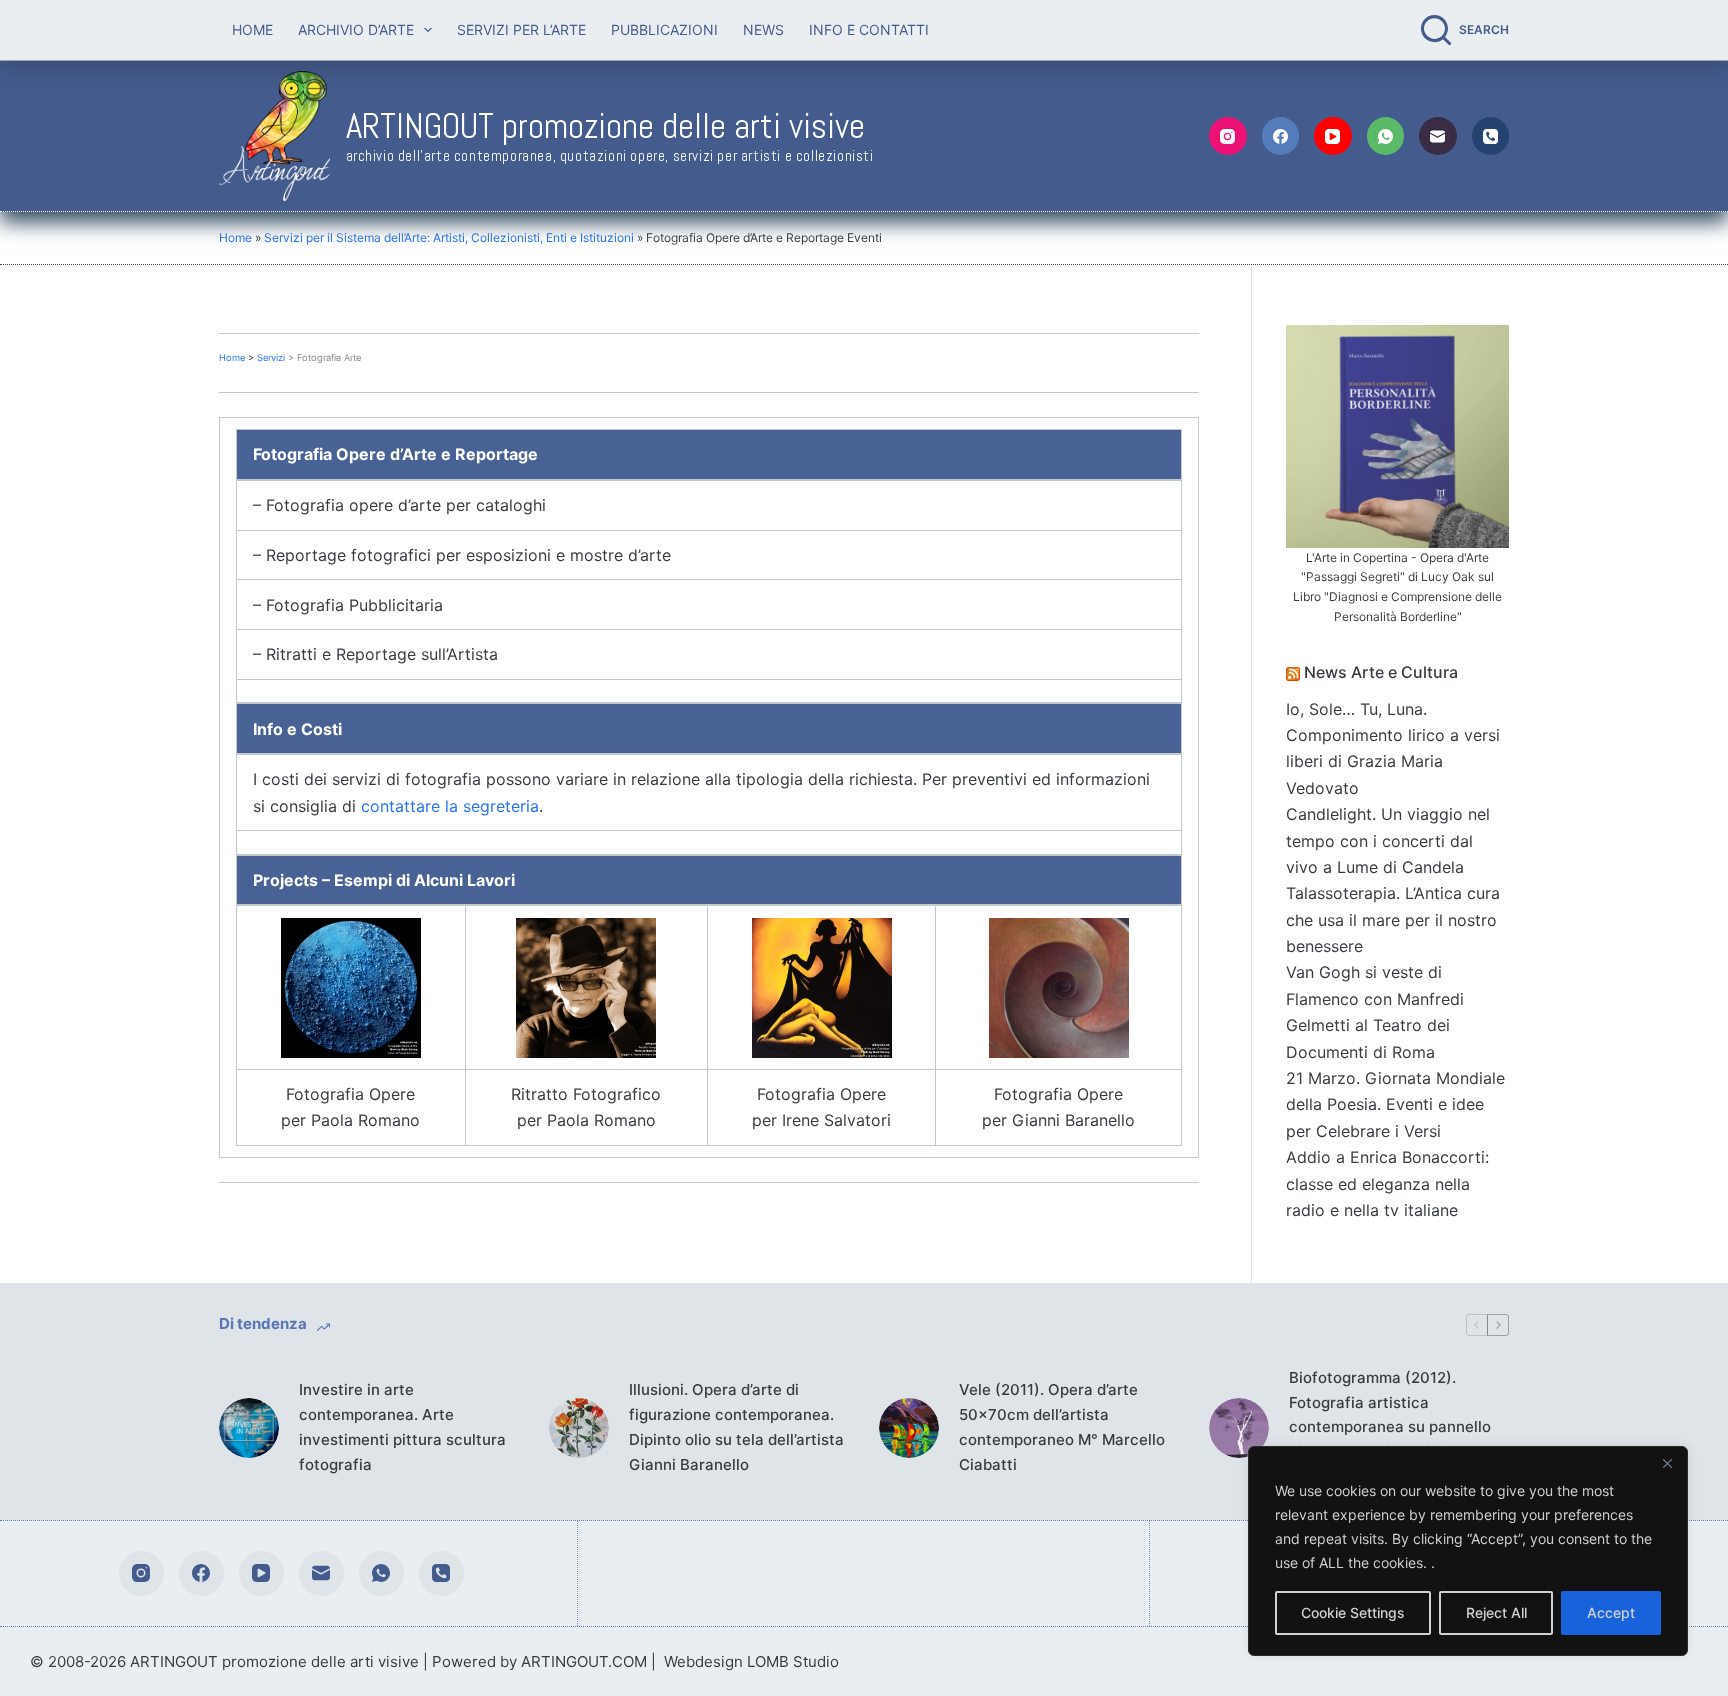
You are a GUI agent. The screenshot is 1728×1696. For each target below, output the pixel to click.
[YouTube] (1333, 136)
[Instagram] (1228, 136)
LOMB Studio (793, 1661)
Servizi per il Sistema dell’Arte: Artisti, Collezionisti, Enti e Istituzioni (449, 237)
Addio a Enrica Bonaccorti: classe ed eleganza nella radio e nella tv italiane (1387, 1183)
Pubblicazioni (664, 29)
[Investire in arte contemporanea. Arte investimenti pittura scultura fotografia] (249, 1428)
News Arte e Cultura (1381, 672)
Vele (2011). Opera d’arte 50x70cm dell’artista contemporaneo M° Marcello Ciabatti (1062, 1426)
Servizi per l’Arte (521, 29)
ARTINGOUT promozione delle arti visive (605, 126)
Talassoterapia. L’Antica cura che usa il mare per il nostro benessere (1393, 919)
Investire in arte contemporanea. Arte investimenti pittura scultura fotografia (402, 1426)
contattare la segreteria (450, 806)
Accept (1611, 1612)
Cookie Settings (1353, 1612)
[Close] (1667, 1463)
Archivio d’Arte (356, 29)
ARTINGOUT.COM (584, 1661)
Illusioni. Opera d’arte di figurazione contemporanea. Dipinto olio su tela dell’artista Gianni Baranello (736, 1426)
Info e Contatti (869, 29)
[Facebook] (1281, 136)
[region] (1468, 1551)
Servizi (271, 357)
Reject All (1496, 1612)
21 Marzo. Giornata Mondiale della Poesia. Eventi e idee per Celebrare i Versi (1395, 1104)
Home (252, 29)
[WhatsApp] (1386, 136)
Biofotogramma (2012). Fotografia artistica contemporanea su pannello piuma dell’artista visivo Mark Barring (1394, 1427)
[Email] (1438, 136)
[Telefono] (1491, 136)
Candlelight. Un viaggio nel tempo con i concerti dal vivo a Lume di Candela (1388, 840)
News (763, 29)
